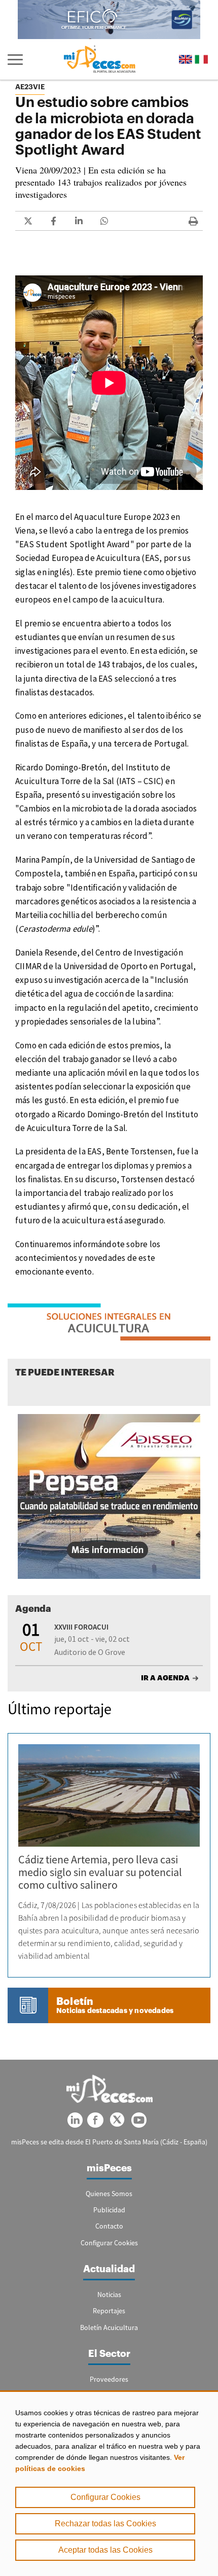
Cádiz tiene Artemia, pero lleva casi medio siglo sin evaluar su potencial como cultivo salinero (100, 1872)
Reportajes (109, 2311)
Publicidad (109, 2210)
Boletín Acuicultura (109, 2327)
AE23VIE (30, 87)
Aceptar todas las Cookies (105, 2550)
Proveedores (109, 2379)
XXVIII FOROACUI (81, 1627)
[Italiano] (201, 60)
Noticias (109, 2295)
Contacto (109, 2226)
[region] (109, 2483)
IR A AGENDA (165, 1678)
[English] (186, 60)
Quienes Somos (109, 2194)
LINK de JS (28, 221)
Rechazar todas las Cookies (105, 2524)
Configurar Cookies (105, 2497)
